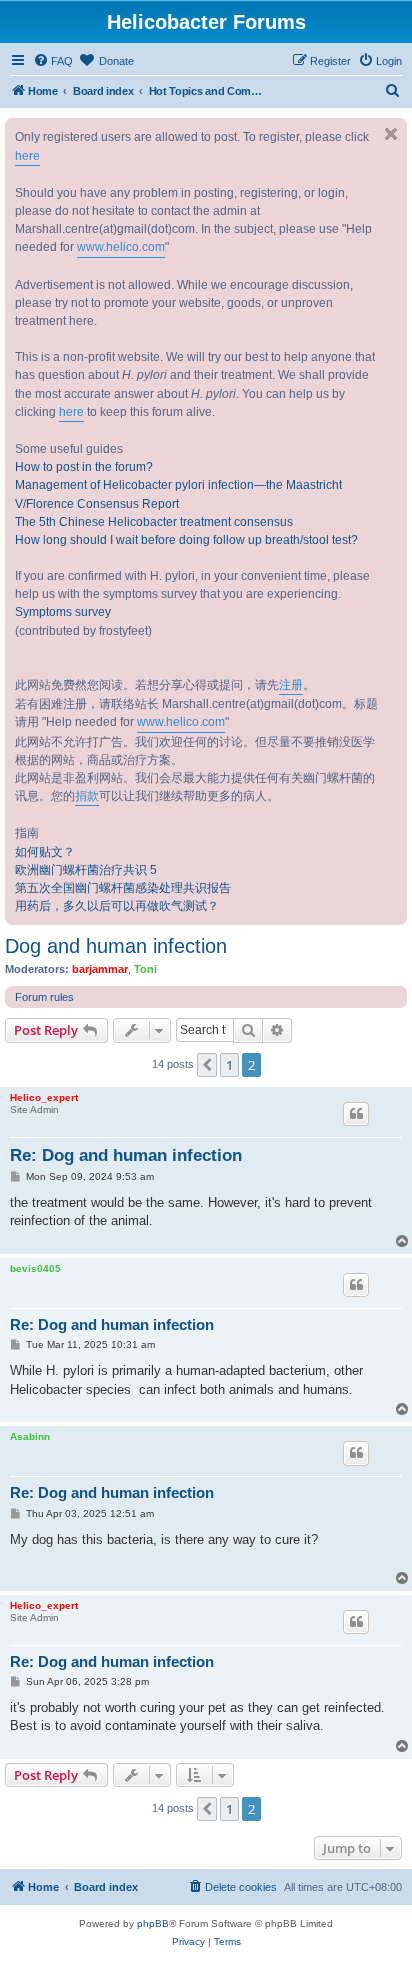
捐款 (87, 796)
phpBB (153, 1923)
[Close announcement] (391, 134)
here (27, 156)
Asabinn (30, 1436)
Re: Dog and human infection (126, 1155)
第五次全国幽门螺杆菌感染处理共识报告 (123, 888)
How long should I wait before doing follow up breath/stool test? (186, 540)
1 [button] (229, 1065)
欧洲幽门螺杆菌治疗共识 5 (86, 870)
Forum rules (44, 997)
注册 (291, 685)
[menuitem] (53, 61)
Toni (145, 969)
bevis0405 (35, 1268)
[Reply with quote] (356, 1114)
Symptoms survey (63, 612)
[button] (207, 1065)
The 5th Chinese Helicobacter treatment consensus (154, 522)
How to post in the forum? (84, 467)
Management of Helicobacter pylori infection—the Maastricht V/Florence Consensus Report (178, 494)
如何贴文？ (45, 852)
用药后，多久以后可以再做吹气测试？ (117, 906)
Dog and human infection (116, 946)
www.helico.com (121, 247)
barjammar (100, 969)
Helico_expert (44, 1097)
